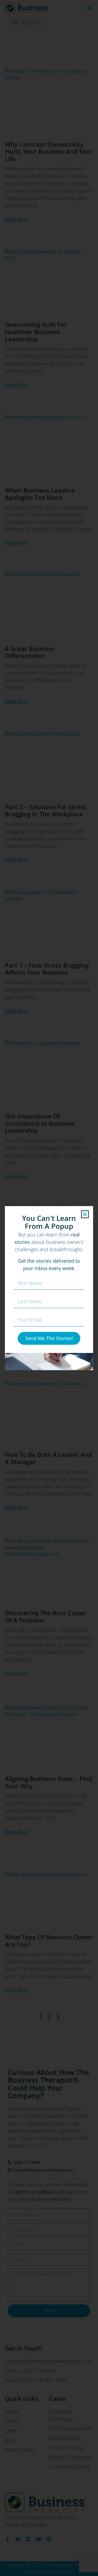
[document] (49, 1288)
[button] (85, 1214)
